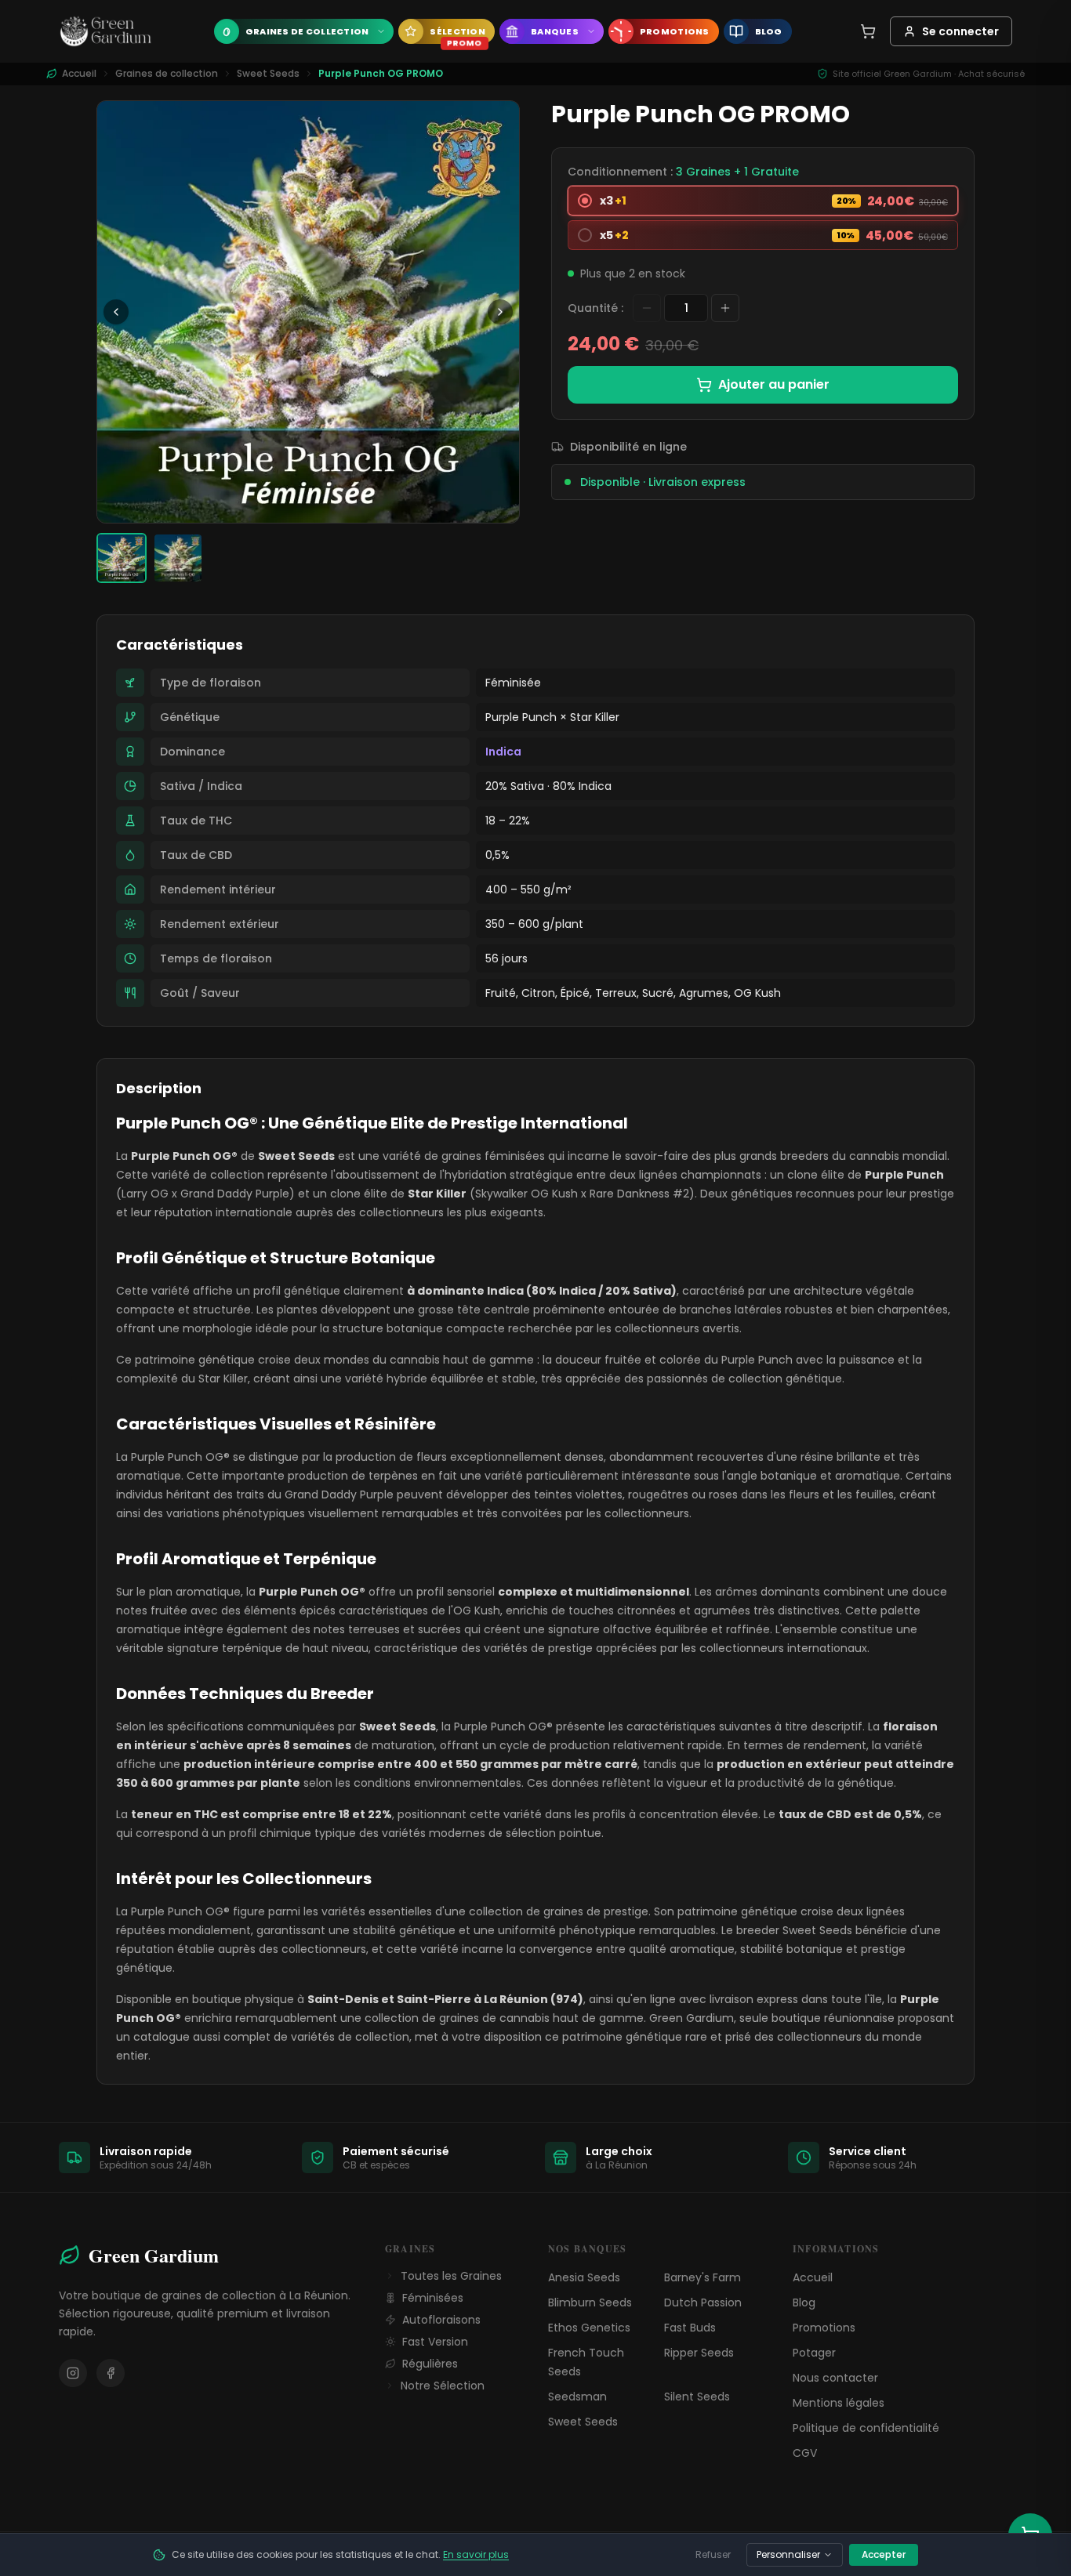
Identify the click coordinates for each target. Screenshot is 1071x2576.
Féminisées (433, 2298)
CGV (805, 2453)
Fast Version (435, 2342)
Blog (804, 2302)
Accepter (884, 2554)
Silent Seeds (697, 2397)
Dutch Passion (703, 2302)
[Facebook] (111, 2373)
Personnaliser (788, 2554)
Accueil (813, 2277)
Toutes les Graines (451, 2276)
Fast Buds (690, 2328)
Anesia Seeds (584, 2277)
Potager (814, 2353)
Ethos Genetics (589, 2328)
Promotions (824, 2328)
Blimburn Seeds (590, 2302)
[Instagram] (73, 2373)
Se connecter (960, 31)
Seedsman (577, 2397)
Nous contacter (835, 2378)
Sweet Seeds (268, 74)
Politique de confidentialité (866, 2428)
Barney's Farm (703, 2277)
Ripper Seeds (699, 2353)
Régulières (430, 2364)
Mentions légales (839, 2403)
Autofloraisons (441, 2320)
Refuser (713, 2554)
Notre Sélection (443, 2386)
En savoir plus (476, 2554)
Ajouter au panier (774, 384)
